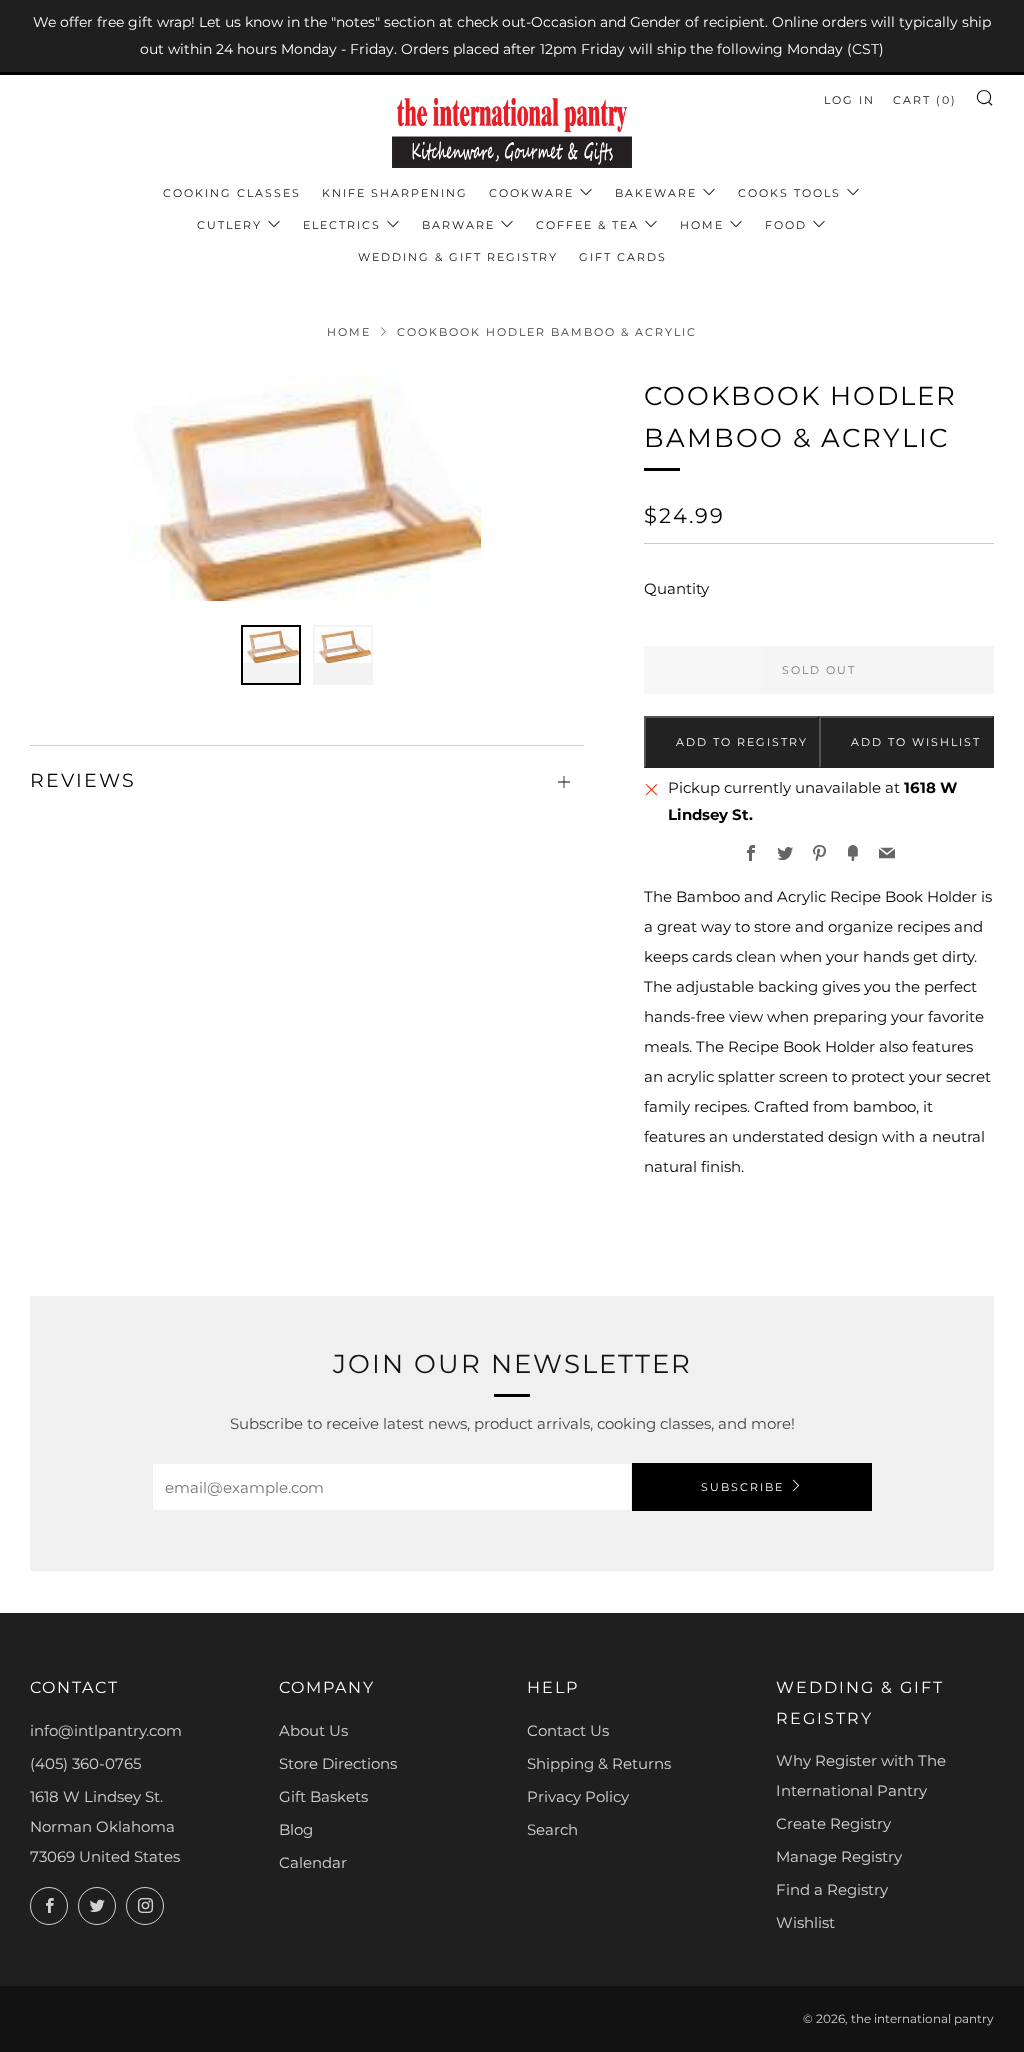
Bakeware (656, 193)
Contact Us (568, 1730)
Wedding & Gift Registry (458, 257)
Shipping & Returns (599, 1763)
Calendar (313, 1862)
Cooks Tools (789, 193)
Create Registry (833, 1823)
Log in (849, 100)
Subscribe (742, 1487)
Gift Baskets (323, 1796)
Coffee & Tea (587, 225)
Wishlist (805, 1922)
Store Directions (338, 1763)
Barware (458, 225)
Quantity (676, 588)
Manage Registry (839, 1856)
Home (702, 225)
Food (786, 225)
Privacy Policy (578, 1796)
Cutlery (229, 225)
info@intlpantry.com (106, 1730)
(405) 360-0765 (85, 1763)
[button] (271, 655)
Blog (296, 1829)
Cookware (531, 193)
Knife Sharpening (395, 193)
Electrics (342, 225)
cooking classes (232, 193)
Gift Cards (623, 257)
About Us (313, 1730)
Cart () (925, 100)
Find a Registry (832, 1889)
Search (552, 1829)
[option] (307, 488)
